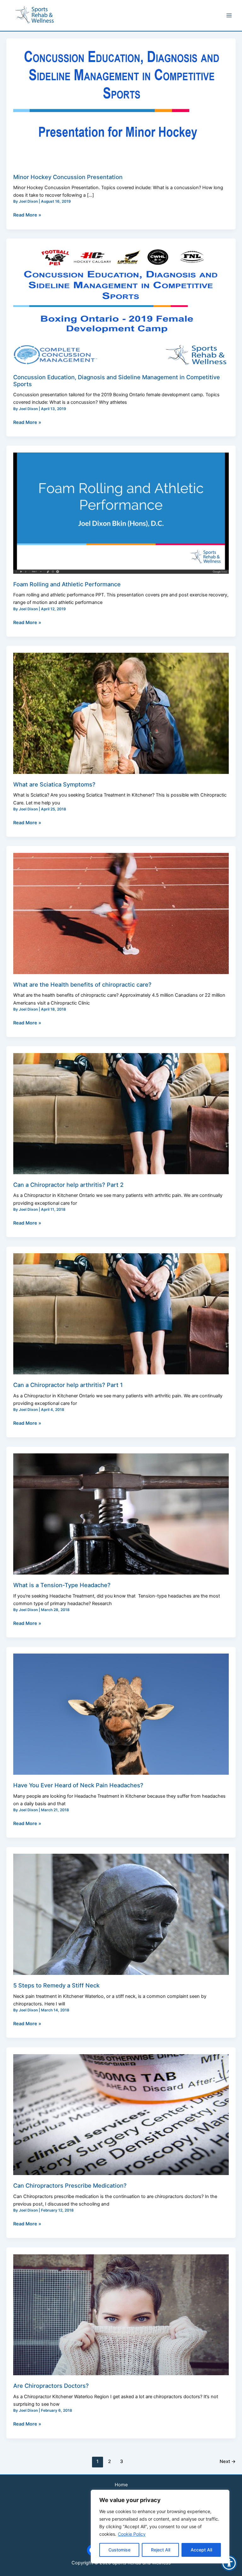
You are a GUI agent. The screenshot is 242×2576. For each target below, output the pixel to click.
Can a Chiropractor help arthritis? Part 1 (68, 1385)
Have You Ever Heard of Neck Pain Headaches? (78, 1785)
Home (121, 2485)
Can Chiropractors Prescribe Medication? (70, 2185)
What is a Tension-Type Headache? (62, 1585)
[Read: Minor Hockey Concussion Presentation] (121, 105)
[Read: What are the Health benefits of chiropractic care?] (121, 913)
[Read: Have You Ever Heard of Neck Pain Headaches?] (121, 1714)
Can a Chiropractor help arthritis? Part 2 (68, 1185)
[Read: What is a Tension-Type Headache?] (121, 1514)
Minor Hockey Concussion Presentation (68, 177)
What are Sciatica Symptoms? (54, 784)
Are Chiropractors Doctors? (51, 2386)
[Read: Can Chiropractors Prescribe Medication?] (121, 2114)
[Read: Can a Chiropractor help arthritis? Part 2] (121, 1113)
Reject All (161, 2550)
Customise (119, 2550)
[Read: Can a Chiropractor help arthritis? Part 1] (121, 1314)
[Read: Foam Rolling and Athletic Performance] (121, 513)
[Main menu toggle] (229, 15)
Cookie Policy (132, 2534)
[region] (160, 2527)
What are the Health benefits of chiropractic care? (82, 984)
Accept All (201, 2550)
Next (228, 2461)
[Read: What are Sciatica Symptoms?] (121, 713)
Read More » (27, 214)
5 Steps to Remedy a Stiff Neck (56, 1985)
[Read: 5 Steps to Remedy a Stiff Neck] (121, 1914)
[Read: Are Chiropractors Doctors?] (121, 2314)
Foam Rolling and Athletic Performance (67, 584)
